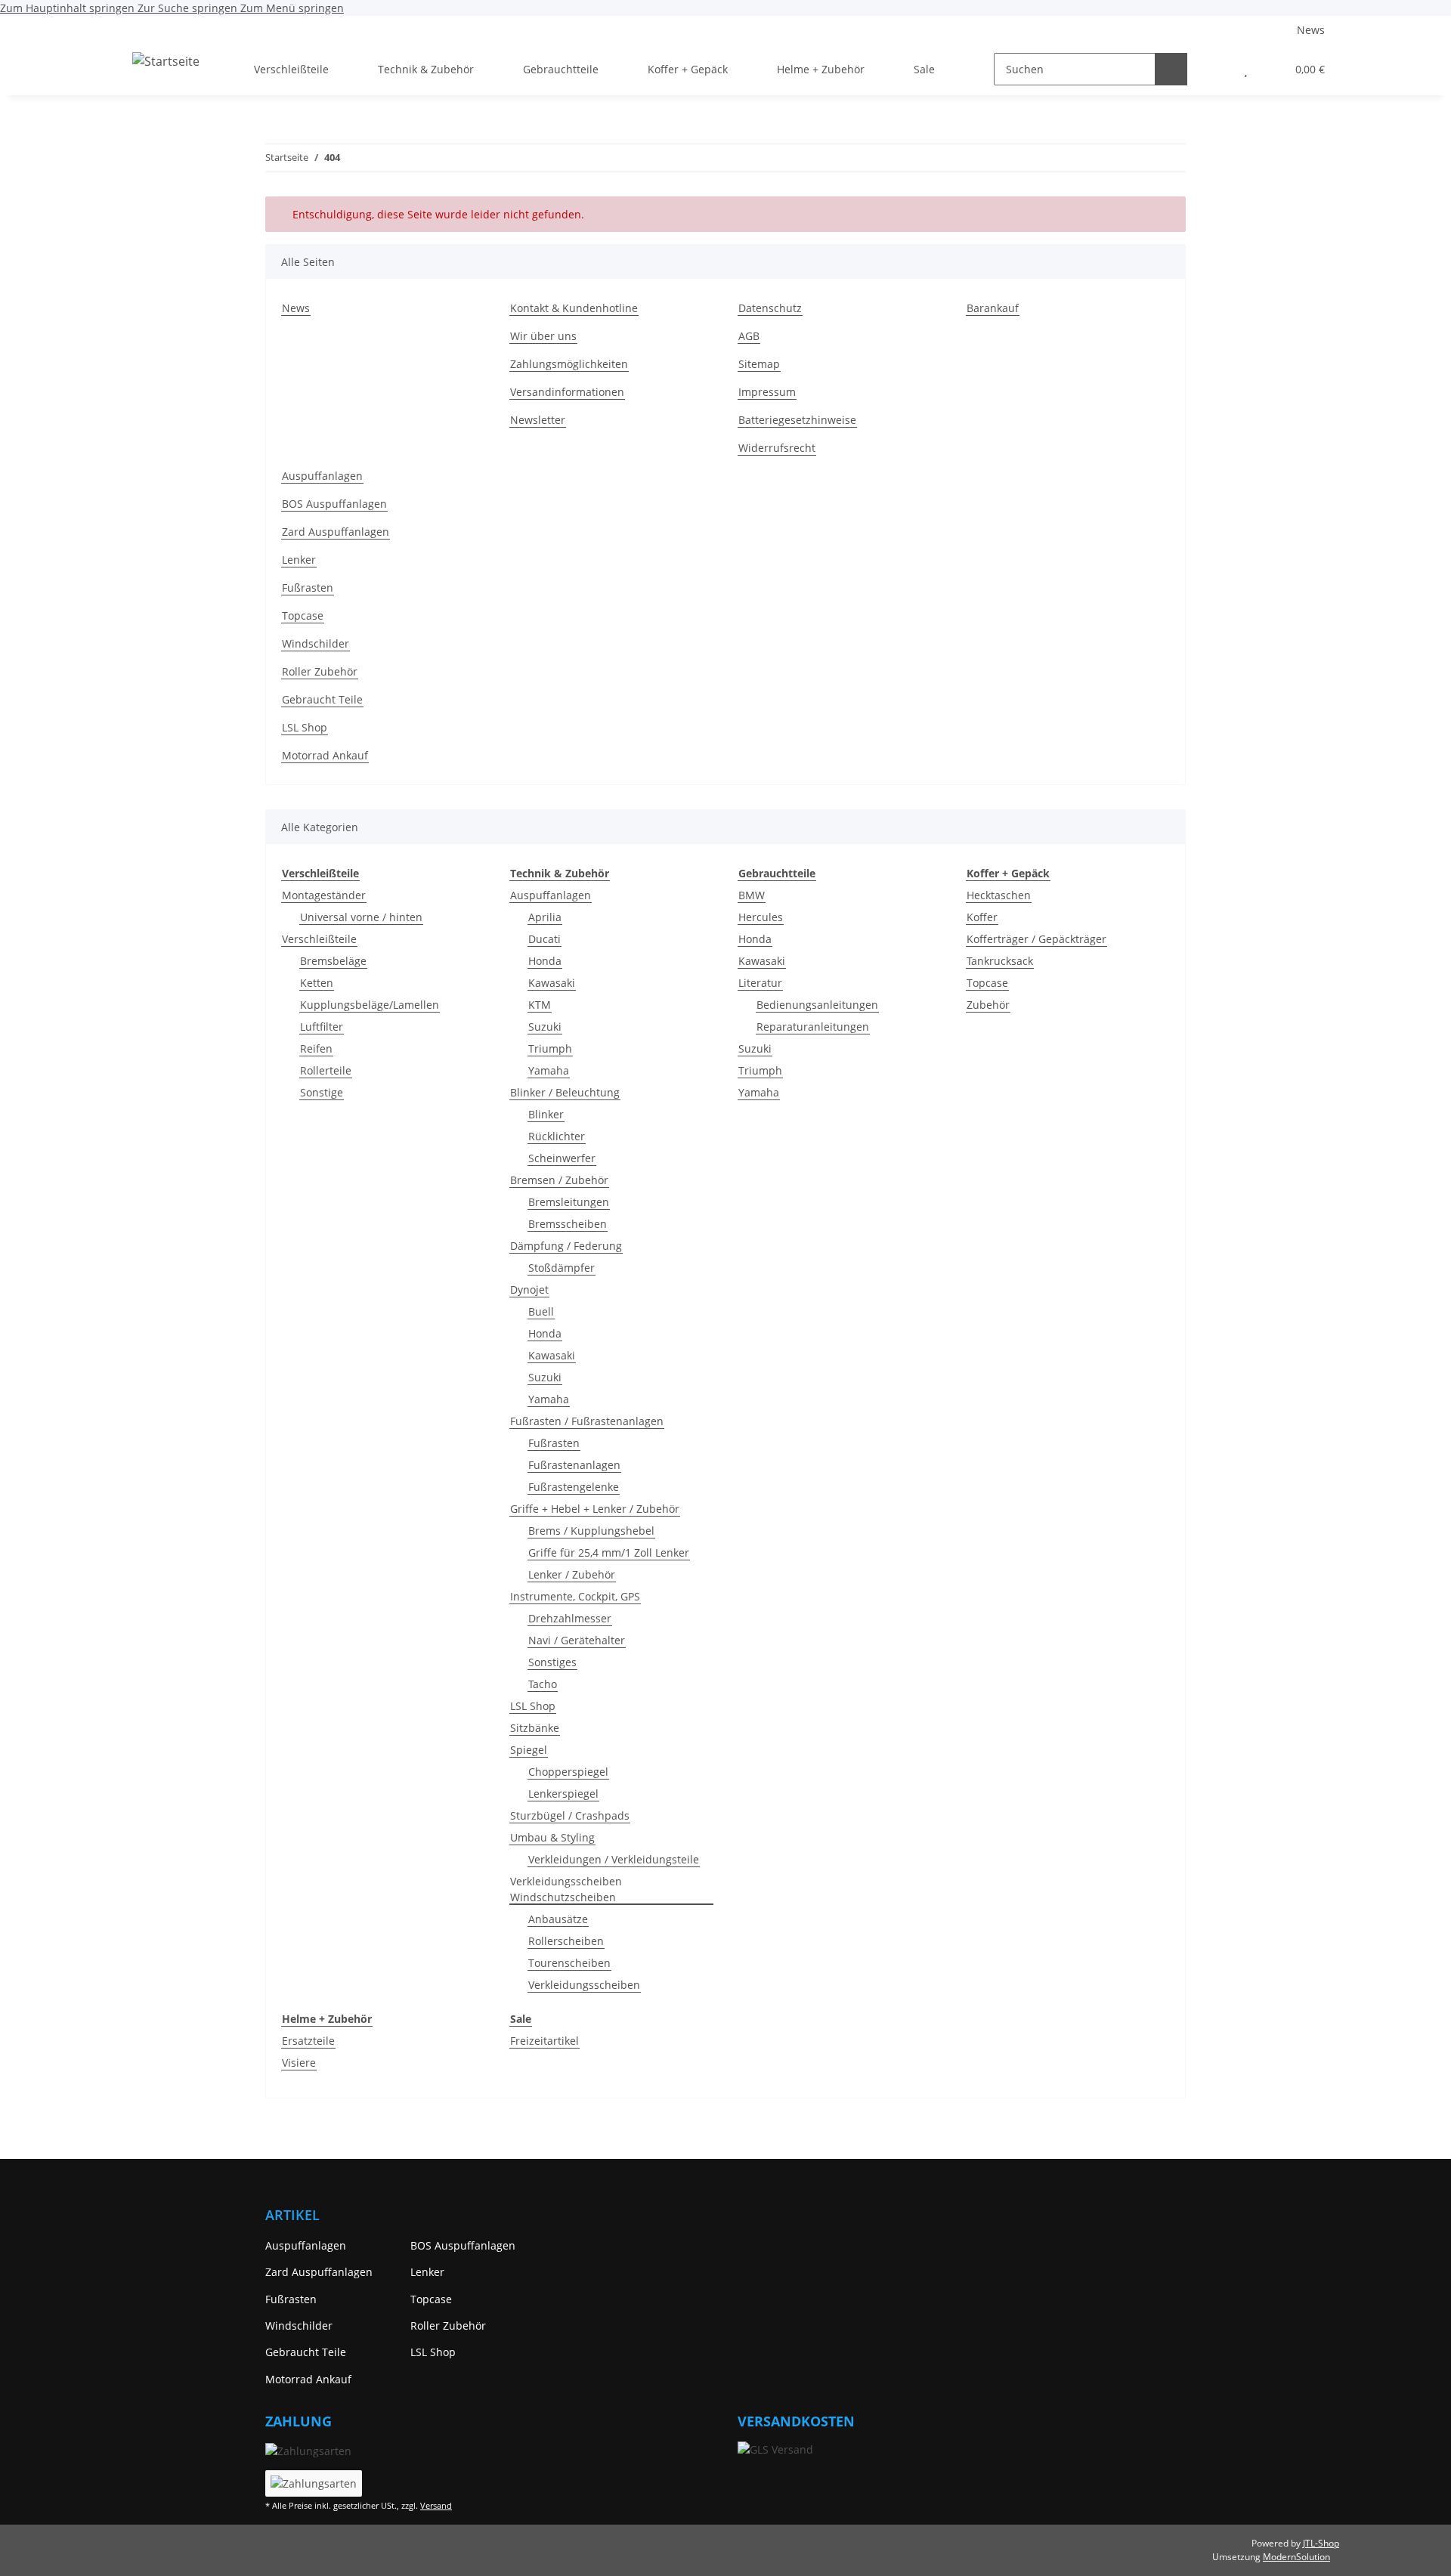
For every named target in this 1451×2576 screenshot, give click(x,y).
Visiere (299, 2063)
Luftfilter (322, 1027)
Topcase (303, 615)
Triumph (550, 1048)
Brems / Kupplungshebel (591, 1531)
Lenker (299, 560)
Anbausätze (558, 1919)
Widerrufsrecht (777, 448)
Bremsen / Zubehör (559, 1180)
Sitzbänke (535, 1728)
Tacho (543, 1684)
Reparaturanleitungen (813, 1027)
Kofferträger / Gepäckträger (1036, 939)
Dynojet (529, 1290)
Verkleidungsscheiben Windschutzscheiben (566, 1889)
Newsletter (538, 420)
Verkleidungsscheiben (584, 1985)
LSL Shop (305, 727)
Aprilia (545, 917)
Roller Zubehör (320, 671)
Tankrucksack (1000, 961)
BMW (752, 895)
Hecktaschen (999, 895)
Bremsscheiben (568, 1224)
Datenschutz (770, 308)
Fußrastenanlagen (574, 1465)
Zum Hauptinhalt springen (69, 8)
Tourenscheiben (569, 1963)
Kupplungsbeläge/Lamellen (370, 1005)
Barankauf (993, 308)
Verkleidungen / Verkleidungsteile (614, 1859)
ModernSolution (1296, 2557)
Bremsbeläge (333, 961)
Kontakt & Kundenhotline (574, 308)
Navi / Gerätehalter (577, 1640)
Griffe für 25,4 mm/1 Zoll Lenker (609, 1552)
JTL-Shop (1321, 2543)
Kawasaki (552, 983)
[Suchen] (1171, 69)
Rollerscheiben (566, 1941)
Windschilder (316, 643)
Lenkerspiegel (563, 1794)
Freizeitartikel (545, 2041)
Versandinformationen (567, 392)
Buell (541, 1311)
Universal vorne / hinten (361, 917)
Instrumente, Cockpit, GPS (575, 1596)
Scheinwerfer (562, 1158)
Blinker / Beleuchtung (565, 1092)
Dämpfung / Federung (566, 1246)
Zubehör (988, 1005)
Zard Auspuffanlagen (336, 532)
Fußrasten (308, 588)
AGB (749, 336)
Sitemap (759, 364)
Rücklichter (557, 1136)
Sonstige (322, 1092)
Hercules (761, 917)
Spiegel (529, 1750)
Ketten (317, 983)
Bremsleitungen (569, 1202)
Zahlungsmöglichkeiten (569, 364)
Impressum (767, 392)
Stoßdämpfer (562, 1268)
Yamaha (549, 1070)
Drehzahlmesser (570, 1618)
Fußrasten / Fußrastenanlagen (587, 1421)
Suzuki (545, 1027)
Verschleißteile (319, 939)
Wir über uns (543, 336)
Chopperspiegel (568, 1772)
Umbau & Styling (552, 1837)
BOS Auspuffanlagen (334, 504)
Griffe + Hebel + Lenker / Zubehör (595, 1509)
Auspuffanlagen (322, 476)
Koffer (982, 917)
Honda (545, 961)
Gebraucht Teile (322, 699)
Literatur (760, 983)
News (1311, 30)
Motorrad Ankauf (325, 755)
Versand (436, 2505)
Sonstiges (552, 1662)
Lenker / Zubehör (572, 1574)
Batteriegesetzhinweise (797, 420)
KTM (540, 1005)
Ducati (545, 939)
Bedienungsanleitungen (817, 1005)
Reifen (316, 1048)
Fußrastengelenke (574, 1487)
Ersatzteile (308, 2041)
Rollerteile (326, 1070)
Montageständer (324, 895)
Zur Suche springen (189, 8)
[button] (1216, 69)
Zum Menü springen (292, 8)
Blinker (546, 1114)
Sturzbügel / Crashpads (570, 1815)
